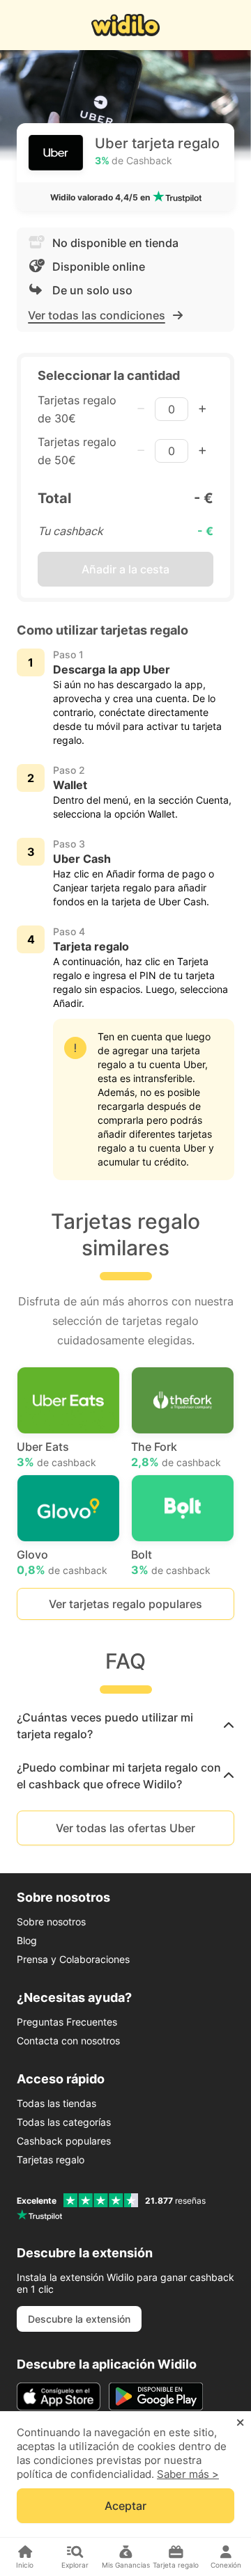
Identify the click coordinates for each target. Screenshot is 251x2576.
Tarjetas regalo (51, 2160)
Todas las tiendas (56, 2103)
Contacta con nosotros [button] (68, 2041)
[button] (125, 1726)
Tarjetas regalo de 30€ (77, 409)
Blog (27, 1940)
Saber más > (188, 2474)
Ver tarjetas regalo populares (125, 1604)
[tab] (125, 1726)
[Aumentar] (202, 409)
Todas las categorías (64, 2122)
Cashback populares (64, 2141)
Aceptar (125, 2506)
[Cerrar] (240, 2423)
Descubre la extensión (79, 2319)
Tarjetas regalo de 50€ (77, 451)
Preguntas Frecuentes (67, 2022)
